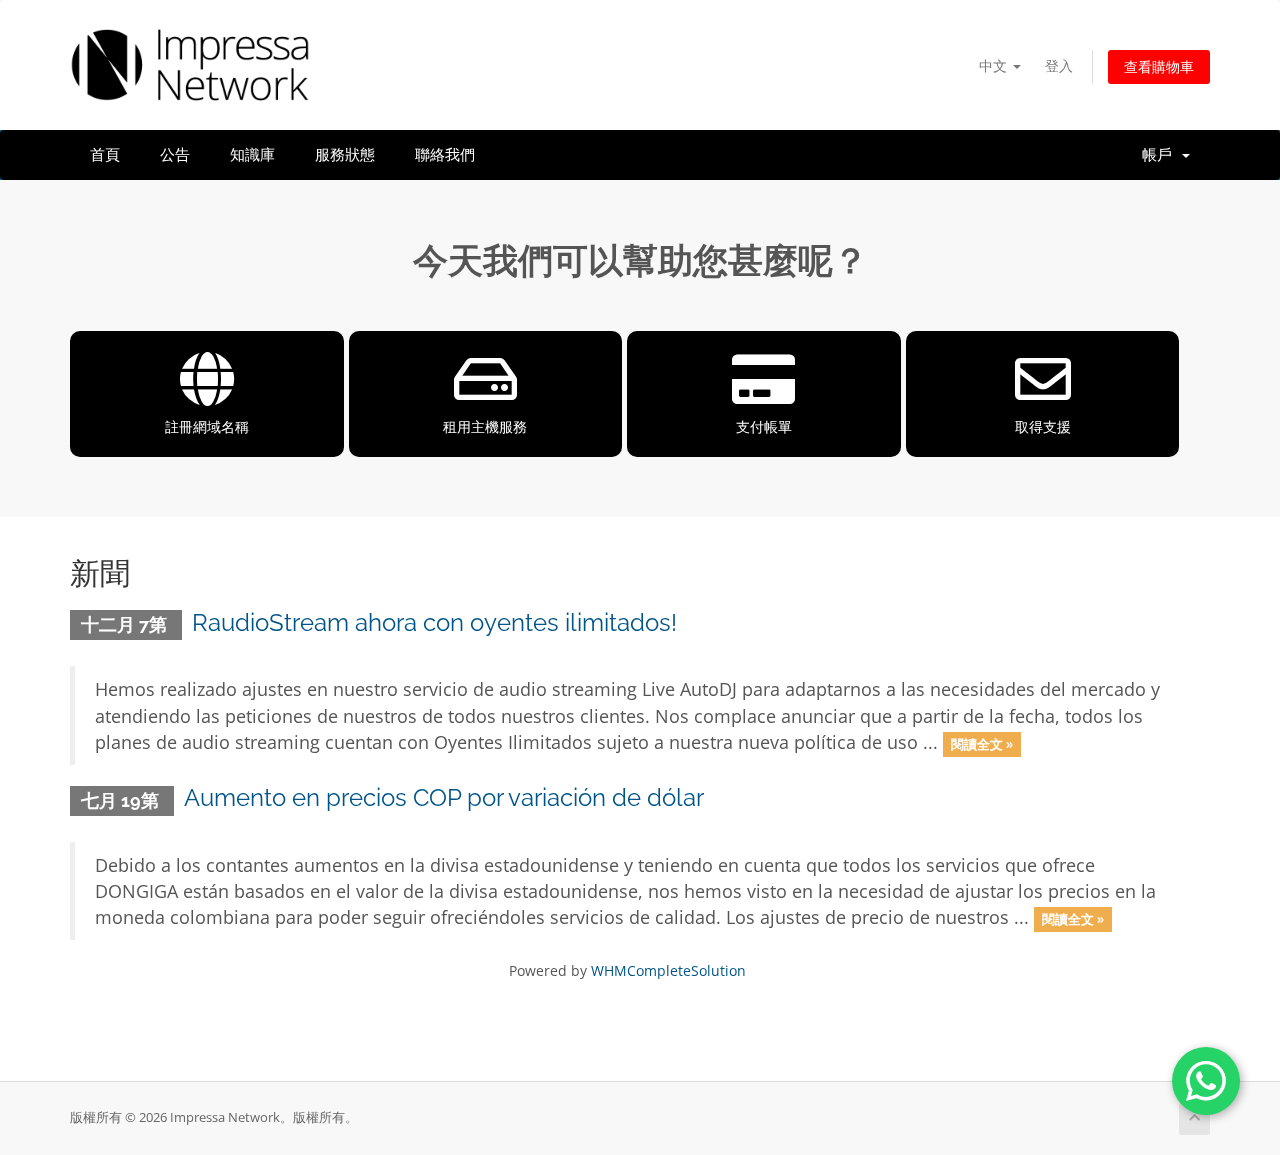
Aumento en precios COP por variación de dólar (444, 797)
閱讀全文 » (982, 744)
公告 (175, 155)
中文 (995, 65)
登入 (1059, 65)
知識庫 (252, 155)
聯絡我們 (445, 155)
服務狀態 (345, 155)
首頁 (105, 155)
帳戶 (1161, 155)
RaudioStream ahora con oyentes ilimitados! (434, 622)
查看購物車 (1159, 66)
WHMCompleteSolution (668, 970)
